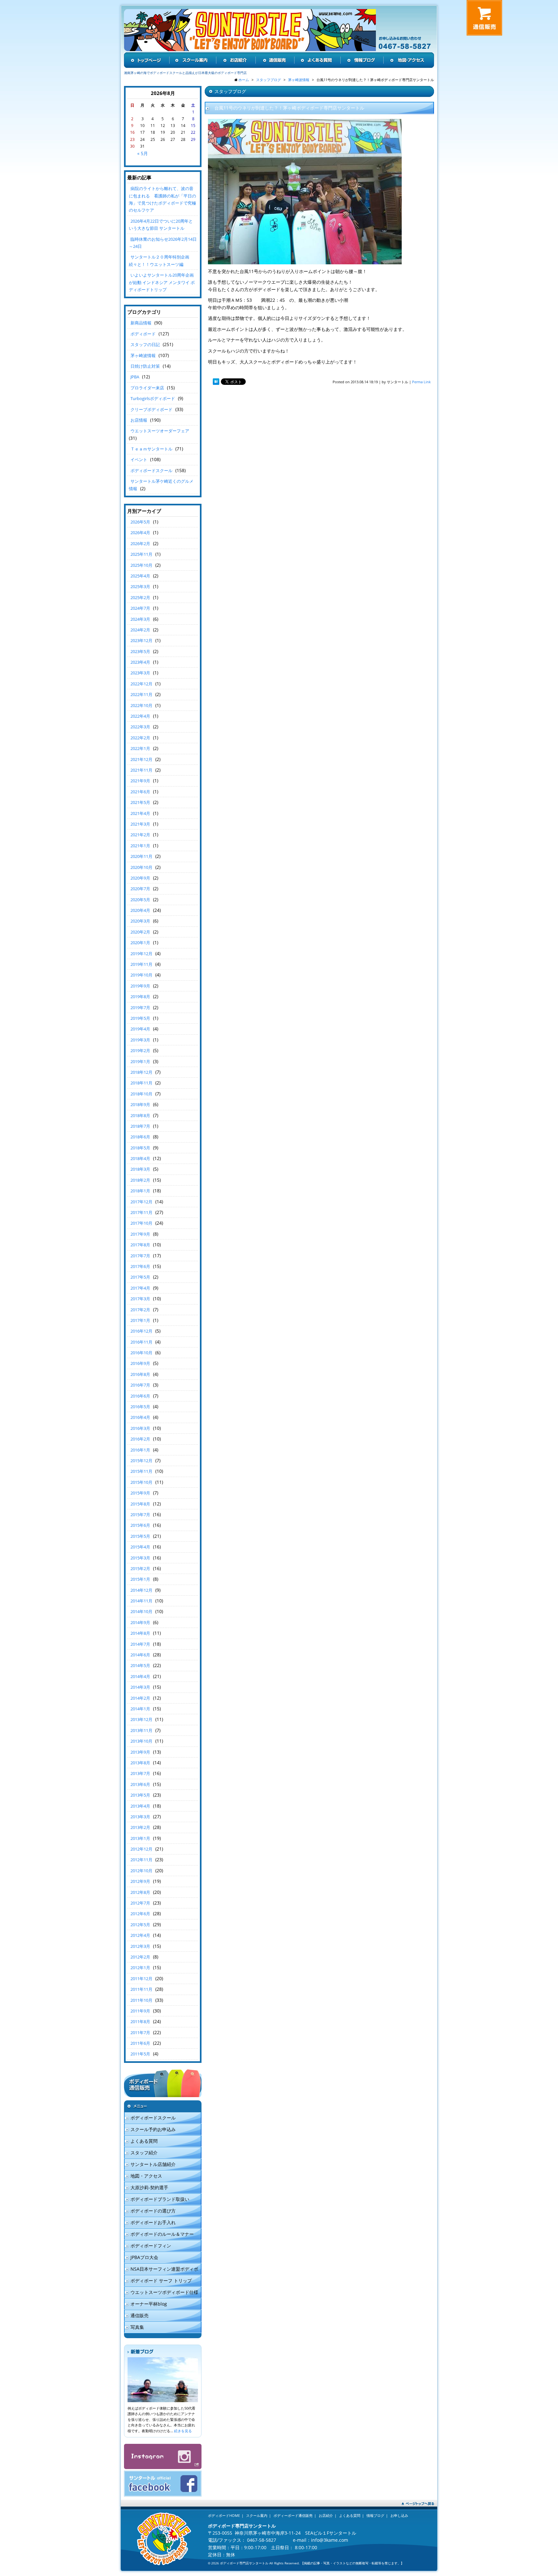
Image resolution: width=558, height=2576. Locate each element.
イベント (139, 459)
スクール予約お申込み (153, 2129)
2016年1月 (140, 1450)
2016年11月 (141, 1342)
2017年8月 (140, 1245)
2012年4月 (140, 1935)
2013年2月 (140, 1827)
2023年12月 (141, 640)
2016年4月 (140, 1417)
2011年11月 (141, 1989)
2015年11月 (141, 1471)
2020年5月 (140, 900)
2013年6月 (140, 1784)
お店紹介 (326, 2515)
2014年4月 (140, 1676)
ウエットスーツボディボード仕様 (164, 2292)
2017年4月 (140, 1288)
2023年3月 (140, 673)
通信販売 (139, 2315)
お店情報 (139, 420)
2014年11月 (141, 1601)
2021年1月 (140, 846)
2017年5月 (140, 1277)
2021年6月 (140, 792)
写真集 (137, 2327)
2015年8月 (140, 1504)
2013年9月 (140, 1752)
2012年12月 (141, 1849)
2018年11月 (141, 1083)
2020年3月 (140, 921)
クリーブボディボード (151, 409)
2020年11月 (141, 856)
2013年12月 (141, 1719)
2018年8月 (140, 1115)
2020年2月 (140, 932)
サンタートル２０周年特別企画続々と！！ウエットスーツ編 (159, 260)
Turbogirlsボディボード (153, 398)
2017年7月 (140, 1256)
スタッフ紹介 (144, 2153)
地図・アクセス (146, 2176)
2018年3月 (140, 1169)
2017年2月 (140, 1310)
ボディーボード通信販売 (293, 2515)
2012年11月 (141, 1860)
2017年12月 (141, 1202)
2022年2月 (140, 738)
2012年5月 (140, 1925)
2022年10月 (141, 705)
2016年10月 (141, 1353)
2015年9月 (140, 1493)
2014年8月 (140, 1633)
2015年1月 (140, 1579)
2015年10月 (141, 1482)
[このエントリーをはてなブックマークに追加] (216, 382)
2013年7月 (140, 1773)
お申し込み (399, 2515)
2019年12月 (141, 954)
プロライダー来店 (147, 388)
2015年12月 (141, 1461)
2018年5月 (140, 1148)
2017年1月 (140, 1320)
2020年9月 (140, 878)
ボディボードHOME (224, 2515)
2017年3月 (140, 1299)
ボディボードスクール (151, 470)
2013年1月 (140, 1838)
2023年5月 (140, 651)
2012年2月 (140, 1957)
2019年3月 (140, 1040)
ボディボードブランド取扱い (160, 2199)
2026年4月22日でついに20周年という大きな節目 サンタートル (161, 225)
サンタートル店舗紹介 (153, 2164)
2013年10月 (141, 1741)
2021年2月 (140, 835)
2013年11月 (141, 1730)
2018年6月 (140, 1137)
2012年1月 (140, 1968)
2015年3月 (140, 1558)
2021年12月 (141, 759)
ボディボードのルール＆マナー (162, 2234)
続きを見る (183, 2431)
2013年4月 (140, 1806)
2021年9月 (140, 781)
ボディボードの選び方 (153, 2211)
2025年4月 (140, 576)
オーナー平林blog (149, 2304)
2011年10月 (141, 2000)
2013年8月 (140, 1763)
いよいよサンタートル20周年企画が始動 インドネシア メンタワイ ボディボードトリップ (162, 282)
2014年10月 (141, 1611)
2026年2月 (140, 544)
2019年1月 (140, 1061)
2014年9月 (140, 1622)
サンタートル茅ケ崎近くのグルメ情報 (161, 485)
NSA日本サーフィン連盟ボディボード (161, 2270)
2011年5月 (140, 2054)
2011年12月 (141, 1979)
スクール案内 (257, 2515)
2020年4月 (140, 910)
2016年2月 (140, 1439)
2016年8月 (140, 1374)
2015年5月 (140, 1536)
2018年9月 (140, 1104)
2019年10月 (141, 975)
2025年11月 (141, 554)
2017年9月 (140, 1234)
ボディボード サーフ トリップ (161, 2280)
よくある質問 (144, 2141)
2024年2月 (140, 630)
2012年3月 (140, 1946)
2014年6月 (140, 1655)
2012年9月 (140, 1881)
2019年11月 (141, 964)
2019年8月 (140, 997)
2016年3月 (140, 1428)
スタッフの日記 (145, 344)
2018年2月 (140, 1180)
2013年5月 (140, 1795)
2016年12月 (141, 1331)
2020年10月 (141, 867)
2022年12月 (141, 684)
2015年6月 (140, 1525)
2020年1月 (140, 943)
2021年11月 (141, 770)
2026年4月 (140, 533)
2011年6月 (140, 2043)
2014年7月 (140, 1644)
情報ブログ (375, 2515)
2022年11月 (141, 694)
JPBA (135, 377)
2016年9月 (140, 1363)
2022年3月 (140, 727)
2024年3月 (140, 619)
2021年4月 (140, 813)
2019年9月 (140, 986)
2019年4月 (140, 1029)
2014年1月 (140, 1709)
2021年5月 (140, 802)
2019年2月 (140, 1050)
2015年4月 (140, 1547)
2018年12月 (141, 1072)
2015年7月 (140, 1515)
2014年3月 (140, 1687)
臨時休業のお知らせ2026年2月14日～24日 (163, 243)
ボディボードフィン (151, 2246)
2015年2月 (140, 1568)
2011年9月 (140, 2011)
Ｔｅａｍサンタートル (151, 449)
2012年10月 (141, 1871)
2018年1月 (140, 1191)
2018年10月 (141, 1094)
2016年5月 (140, 1407)
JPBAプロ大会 (144, 2257)
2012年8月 (140, 1892)
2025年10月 (141, 565)
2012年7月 (140, 1903)
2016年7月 (140, 1385)
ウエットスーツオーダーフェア (160, 431)
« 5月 (143, 153)
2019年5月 (140, 1018)
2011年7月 (140, 2032)
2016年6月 (140, 1396)
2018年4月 (140, 1158)
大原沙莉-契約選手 (149, 2187)
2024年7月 (140, 608)
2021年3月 (140, 824)
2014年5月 (140, 1665)
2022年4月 (140, 716)
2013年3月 (140, 1817)
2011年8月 (140, 2022)
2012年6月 (140, 1914)
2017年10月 (141, 1223)
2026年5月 (140, 522)
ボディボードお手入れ (153, 2222)
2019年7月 (140, 1008)
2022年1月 (140, 748)
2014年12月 (141, 1590)
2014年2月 (140, 1698)
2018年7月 (140, 1126)
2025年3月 (140, 586)
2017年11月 (141, 1212)
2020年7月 (140, 889)
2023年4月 (140, 662)
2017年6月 (140, 1266)
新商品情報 (141, 323)
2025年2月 (140, 597)
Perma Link (421, 382)
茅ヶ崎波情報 (143, 355)
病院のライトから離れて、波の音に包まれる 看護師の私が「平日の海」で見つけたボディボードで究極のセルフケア (162, 199)
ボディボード (143, 334)
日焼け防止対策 (145, 366)
